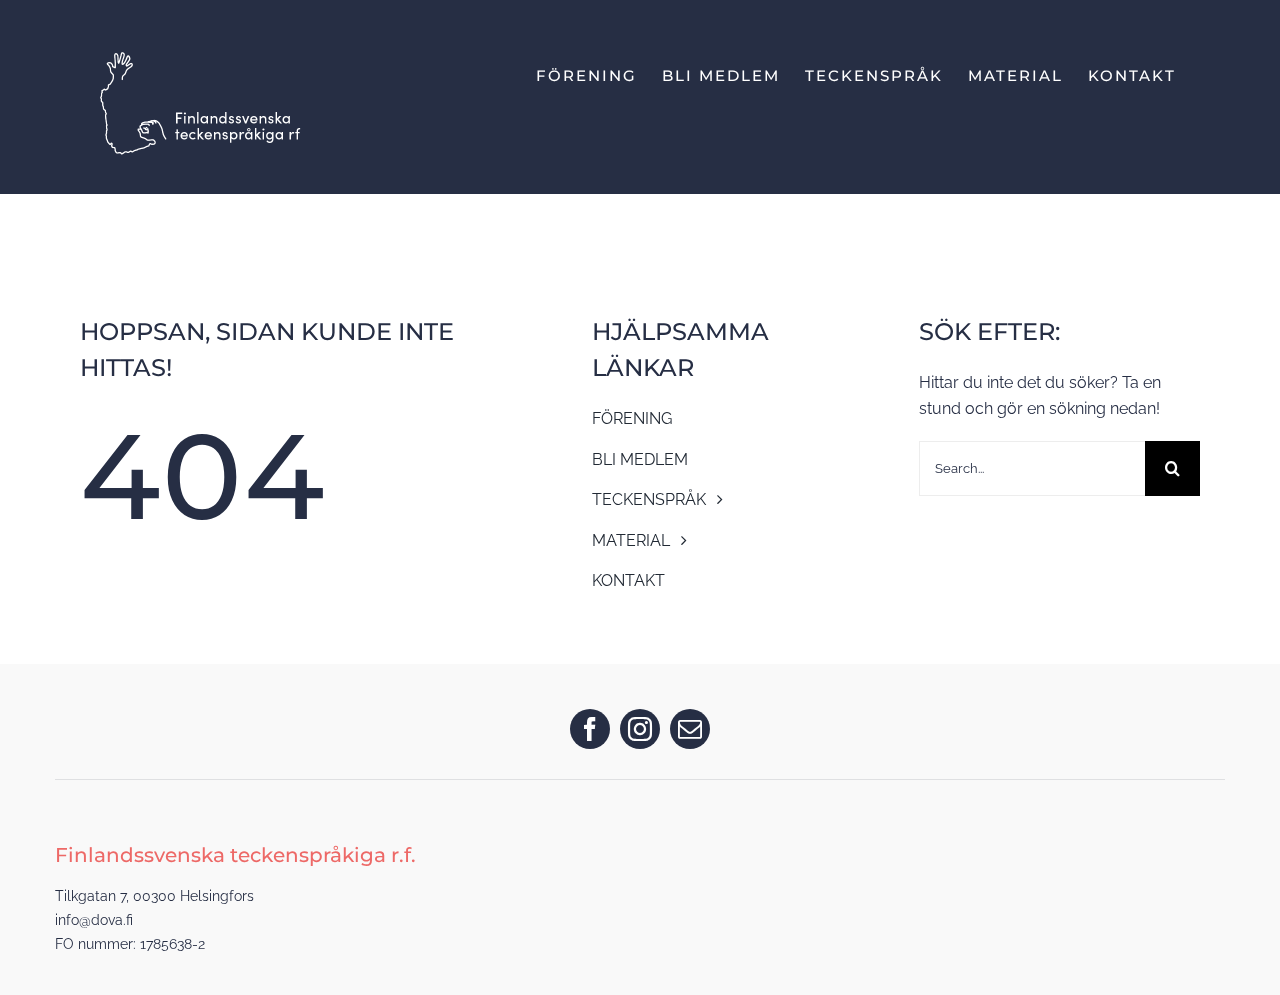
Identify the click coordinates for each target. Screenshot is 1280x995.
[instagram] (640, 729)
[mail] (690, 729)
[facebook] (590, 729)
